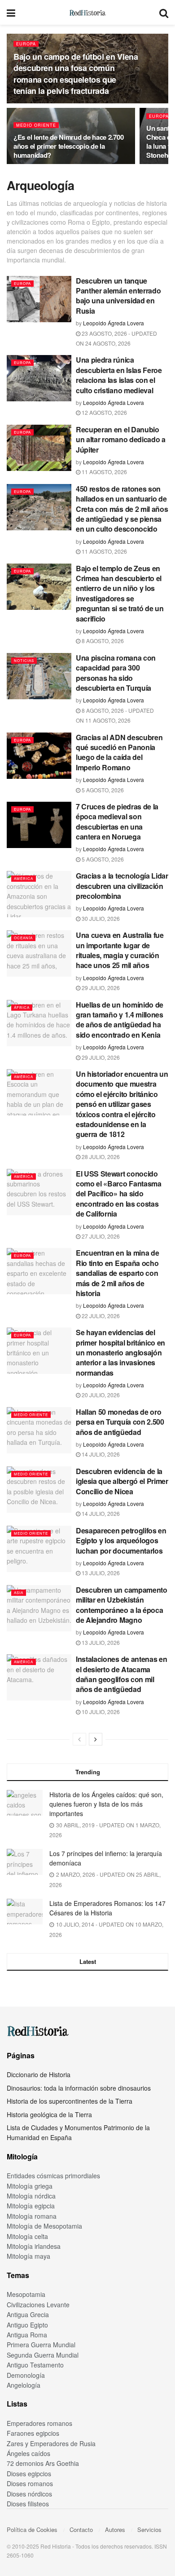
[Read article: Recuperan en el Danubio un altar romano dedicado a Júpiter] (39, 448)
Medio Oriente (36, 125)
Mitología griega (30, 2186)
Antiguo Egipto (27, 2325)
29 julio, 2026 (100, 988)
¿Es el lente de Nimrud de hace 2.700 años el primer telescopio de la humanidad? (68, 146)
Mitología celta (27, 2236)
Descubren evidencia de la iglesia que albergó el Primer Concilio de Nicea (122, 1481)
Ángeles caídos (28, 2453)
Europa (26, 44)
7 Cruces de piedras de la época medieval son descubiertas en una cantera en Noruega (117, 822)
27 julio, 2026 (100, 1236)
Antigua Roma (27, 2335)
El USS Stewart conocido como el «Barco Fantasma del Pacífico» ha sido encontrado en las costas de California (119, 1194)
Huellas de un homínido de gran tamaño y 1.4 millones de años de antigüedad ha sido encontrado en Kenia (120, 1020)
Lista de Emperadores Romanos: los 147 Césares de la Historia (107, 1908)
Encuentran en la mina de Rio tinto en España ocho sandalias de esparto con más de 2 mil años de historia (117, 1273)
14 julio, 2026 (100, 1454)
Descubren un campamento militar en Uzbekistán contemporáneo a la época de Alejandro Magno (122, 1605)
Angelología (24, 2385)
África (22, 1007)
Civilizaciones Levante (38, 2305)
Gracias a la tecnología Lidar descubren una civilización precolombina (122, 886)
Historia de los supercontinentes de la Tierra (70, 2101)
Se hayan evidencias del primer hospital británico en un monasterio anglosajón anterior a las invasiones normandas (120, 1352)
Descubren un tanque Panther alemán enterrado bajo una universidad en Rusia (118, 296)
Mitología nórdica (31, 2196)
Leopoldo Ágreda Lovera (114, 323)
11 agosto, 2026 (104, 472)
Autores (115, 2529)
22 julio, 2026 (100, 1316)
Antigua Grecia (28, 2314)
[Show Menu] (11, 12)
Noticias (24, 660)
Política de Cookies (32, 2529)
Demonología (26, 2375)
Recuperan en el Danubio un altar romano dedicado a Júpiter (121, 440)
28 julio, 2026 (100, 1157)
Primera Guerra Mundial (41, 2345)
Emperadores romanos (39, 2423)
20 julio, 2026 (100, 1395)
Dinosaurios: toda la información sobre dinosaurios (79, 2088)
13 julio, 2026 (100, 1573)
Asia (19, 1592)
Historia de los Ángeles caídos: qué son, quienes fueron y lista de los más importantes (106, 1804)
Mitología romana (32, 2216)
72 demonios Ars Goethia (43, 2463)
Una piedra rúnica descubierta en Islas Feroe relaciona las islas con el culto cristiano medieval (119, 375)
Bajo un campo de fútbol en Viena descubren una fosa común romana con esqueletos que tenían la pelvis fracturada (76, 74)
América (24, 878)
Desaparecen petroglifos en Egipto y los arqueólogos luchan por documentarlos (121, 1541)
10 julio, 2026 (100, 1712)
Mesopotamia (26, 2294)
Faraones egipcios (33, 2433)
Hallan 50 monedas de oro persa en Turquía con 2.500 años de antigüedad (120, 1422)
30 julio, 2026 (100, 918)
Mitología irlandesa (34, 2246)
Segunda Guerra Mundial (43, 2355)
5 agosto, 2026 (102, 790)
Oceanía (23, 938)
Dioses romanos (30, 2483)
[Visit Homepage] (87, 13)
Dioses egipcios (29, 2474)
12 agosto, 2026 (104, 412)
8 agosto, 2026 (102, 641)
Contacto (81, 2529)
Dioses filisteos (28, 2504)
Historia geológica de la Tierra (49, 2114)
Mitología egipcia (31, 2206)
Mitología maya (28, 2256)
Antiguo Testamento (35, 2365)
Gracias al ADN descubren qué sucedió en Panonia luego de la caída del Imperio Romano (119, 752)
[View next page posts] (96, 1739)
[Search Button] (164, 12)
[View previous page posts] (79, 1739)
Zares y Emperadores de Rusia (51, 2443)
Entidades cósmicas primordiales (53, 2176)
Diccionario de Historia (39, 2074)
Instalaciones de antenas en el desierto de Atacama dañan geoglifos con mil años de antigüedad (121, 1674)
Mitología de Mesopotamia (44, 2226)
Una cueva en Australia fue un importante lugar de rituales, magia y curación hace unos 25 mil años (120, 950)
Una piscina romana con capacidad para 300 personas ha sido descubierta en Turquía (116, 673)
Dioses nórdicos (29, 2494)
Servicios (149, 2529)
